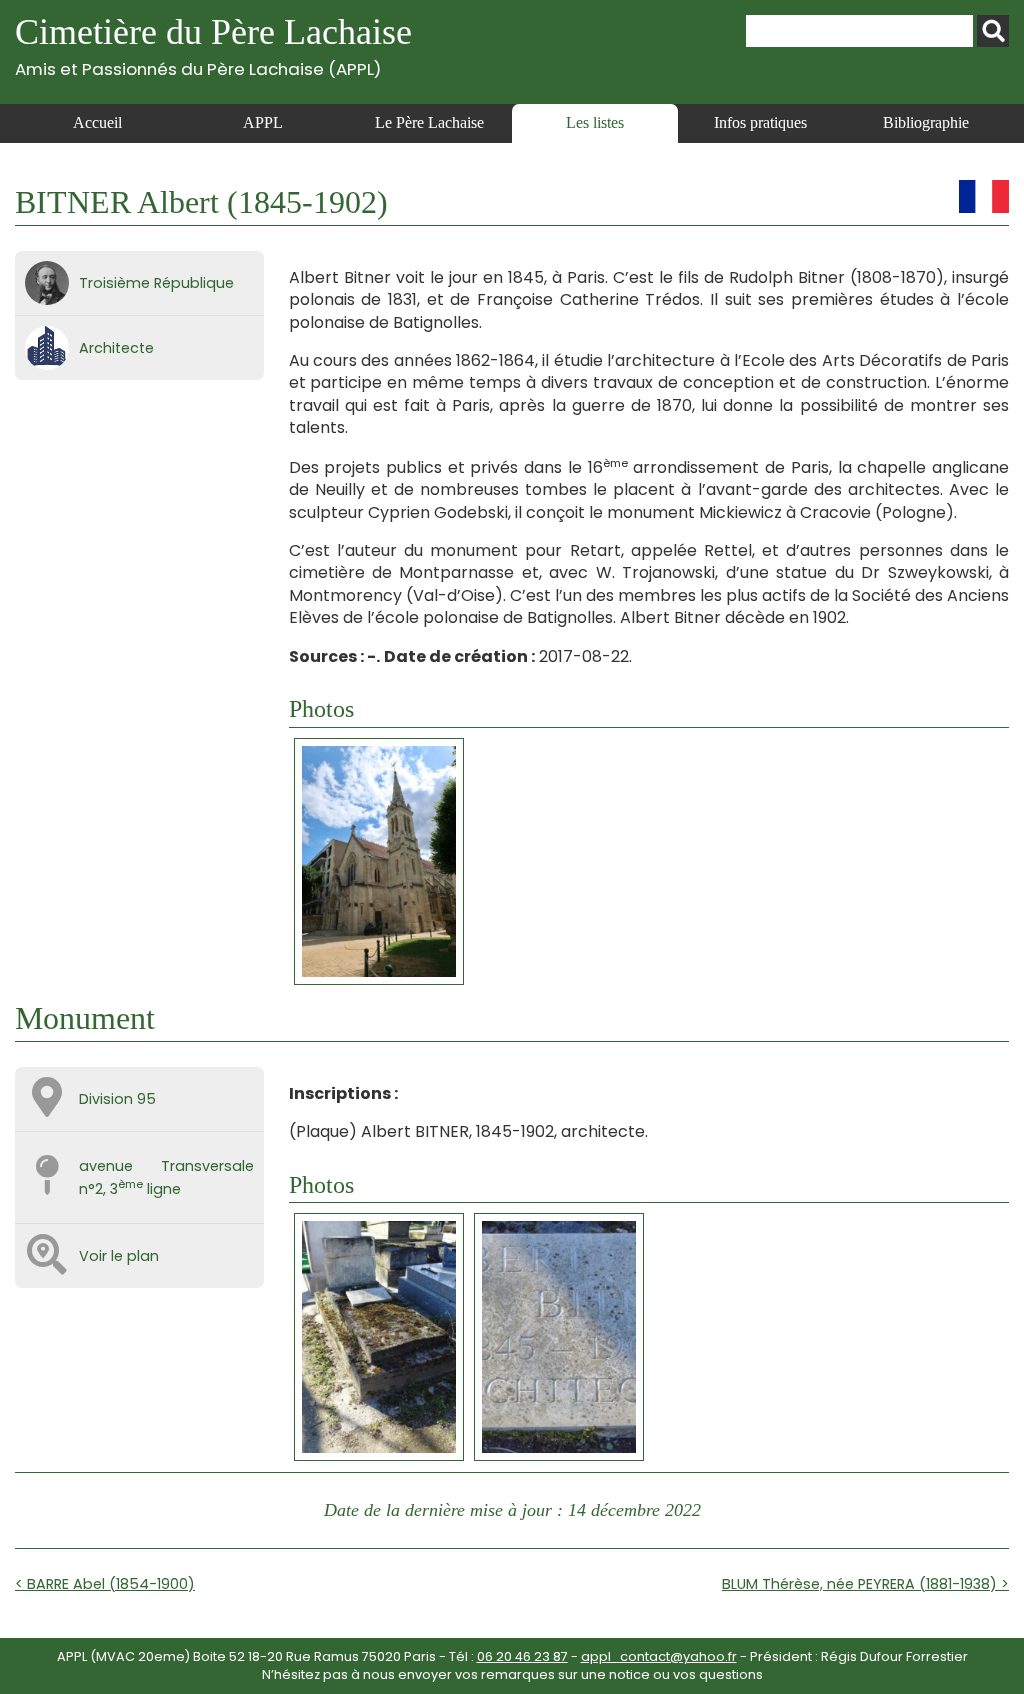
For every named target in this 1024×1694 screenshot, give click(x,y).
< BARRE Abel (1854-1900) (105, 1584)
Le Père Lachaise (429, 122)
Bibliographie (926, 122)
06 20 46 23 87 (522, 1656)
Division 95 (117, 1099)
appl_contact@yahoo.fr (659, 1656)
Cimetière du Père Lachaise (213, 45)
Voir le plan (119, 1256)
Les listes (595, 122)
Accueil (97, 122)
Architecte (116, 348)
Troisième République (156, 283)
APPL (263, 122)
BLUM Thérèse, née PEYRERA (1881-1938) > (865, 1584)
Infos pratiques (760, 122)
